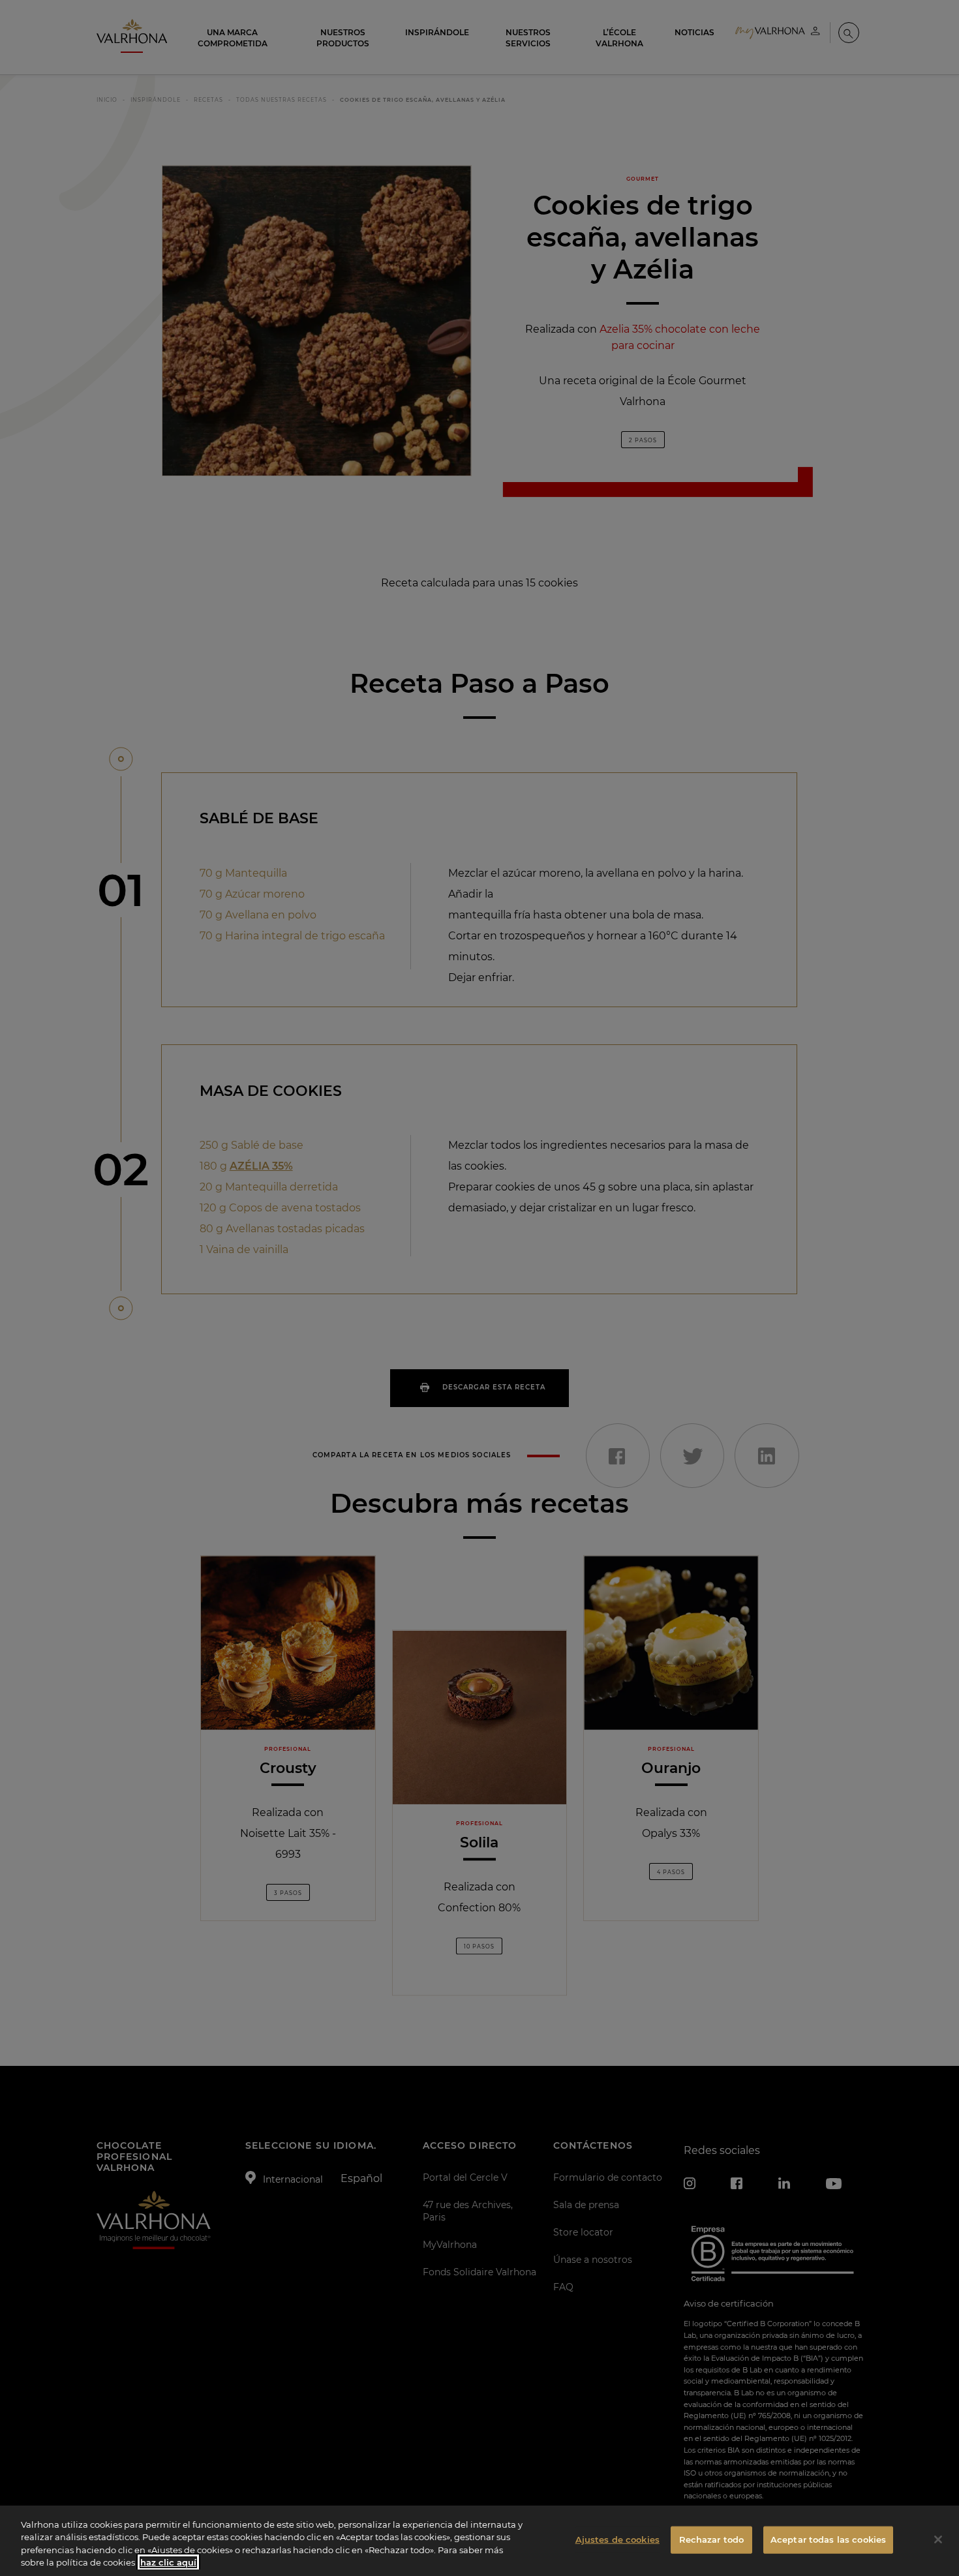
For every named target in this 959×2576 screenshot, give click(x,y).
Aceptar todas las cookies (828, 2539)
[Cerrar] (938, 2539)
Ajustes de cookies (617, 2539)
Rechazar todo (712, 2539)
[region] (479, 2541)
